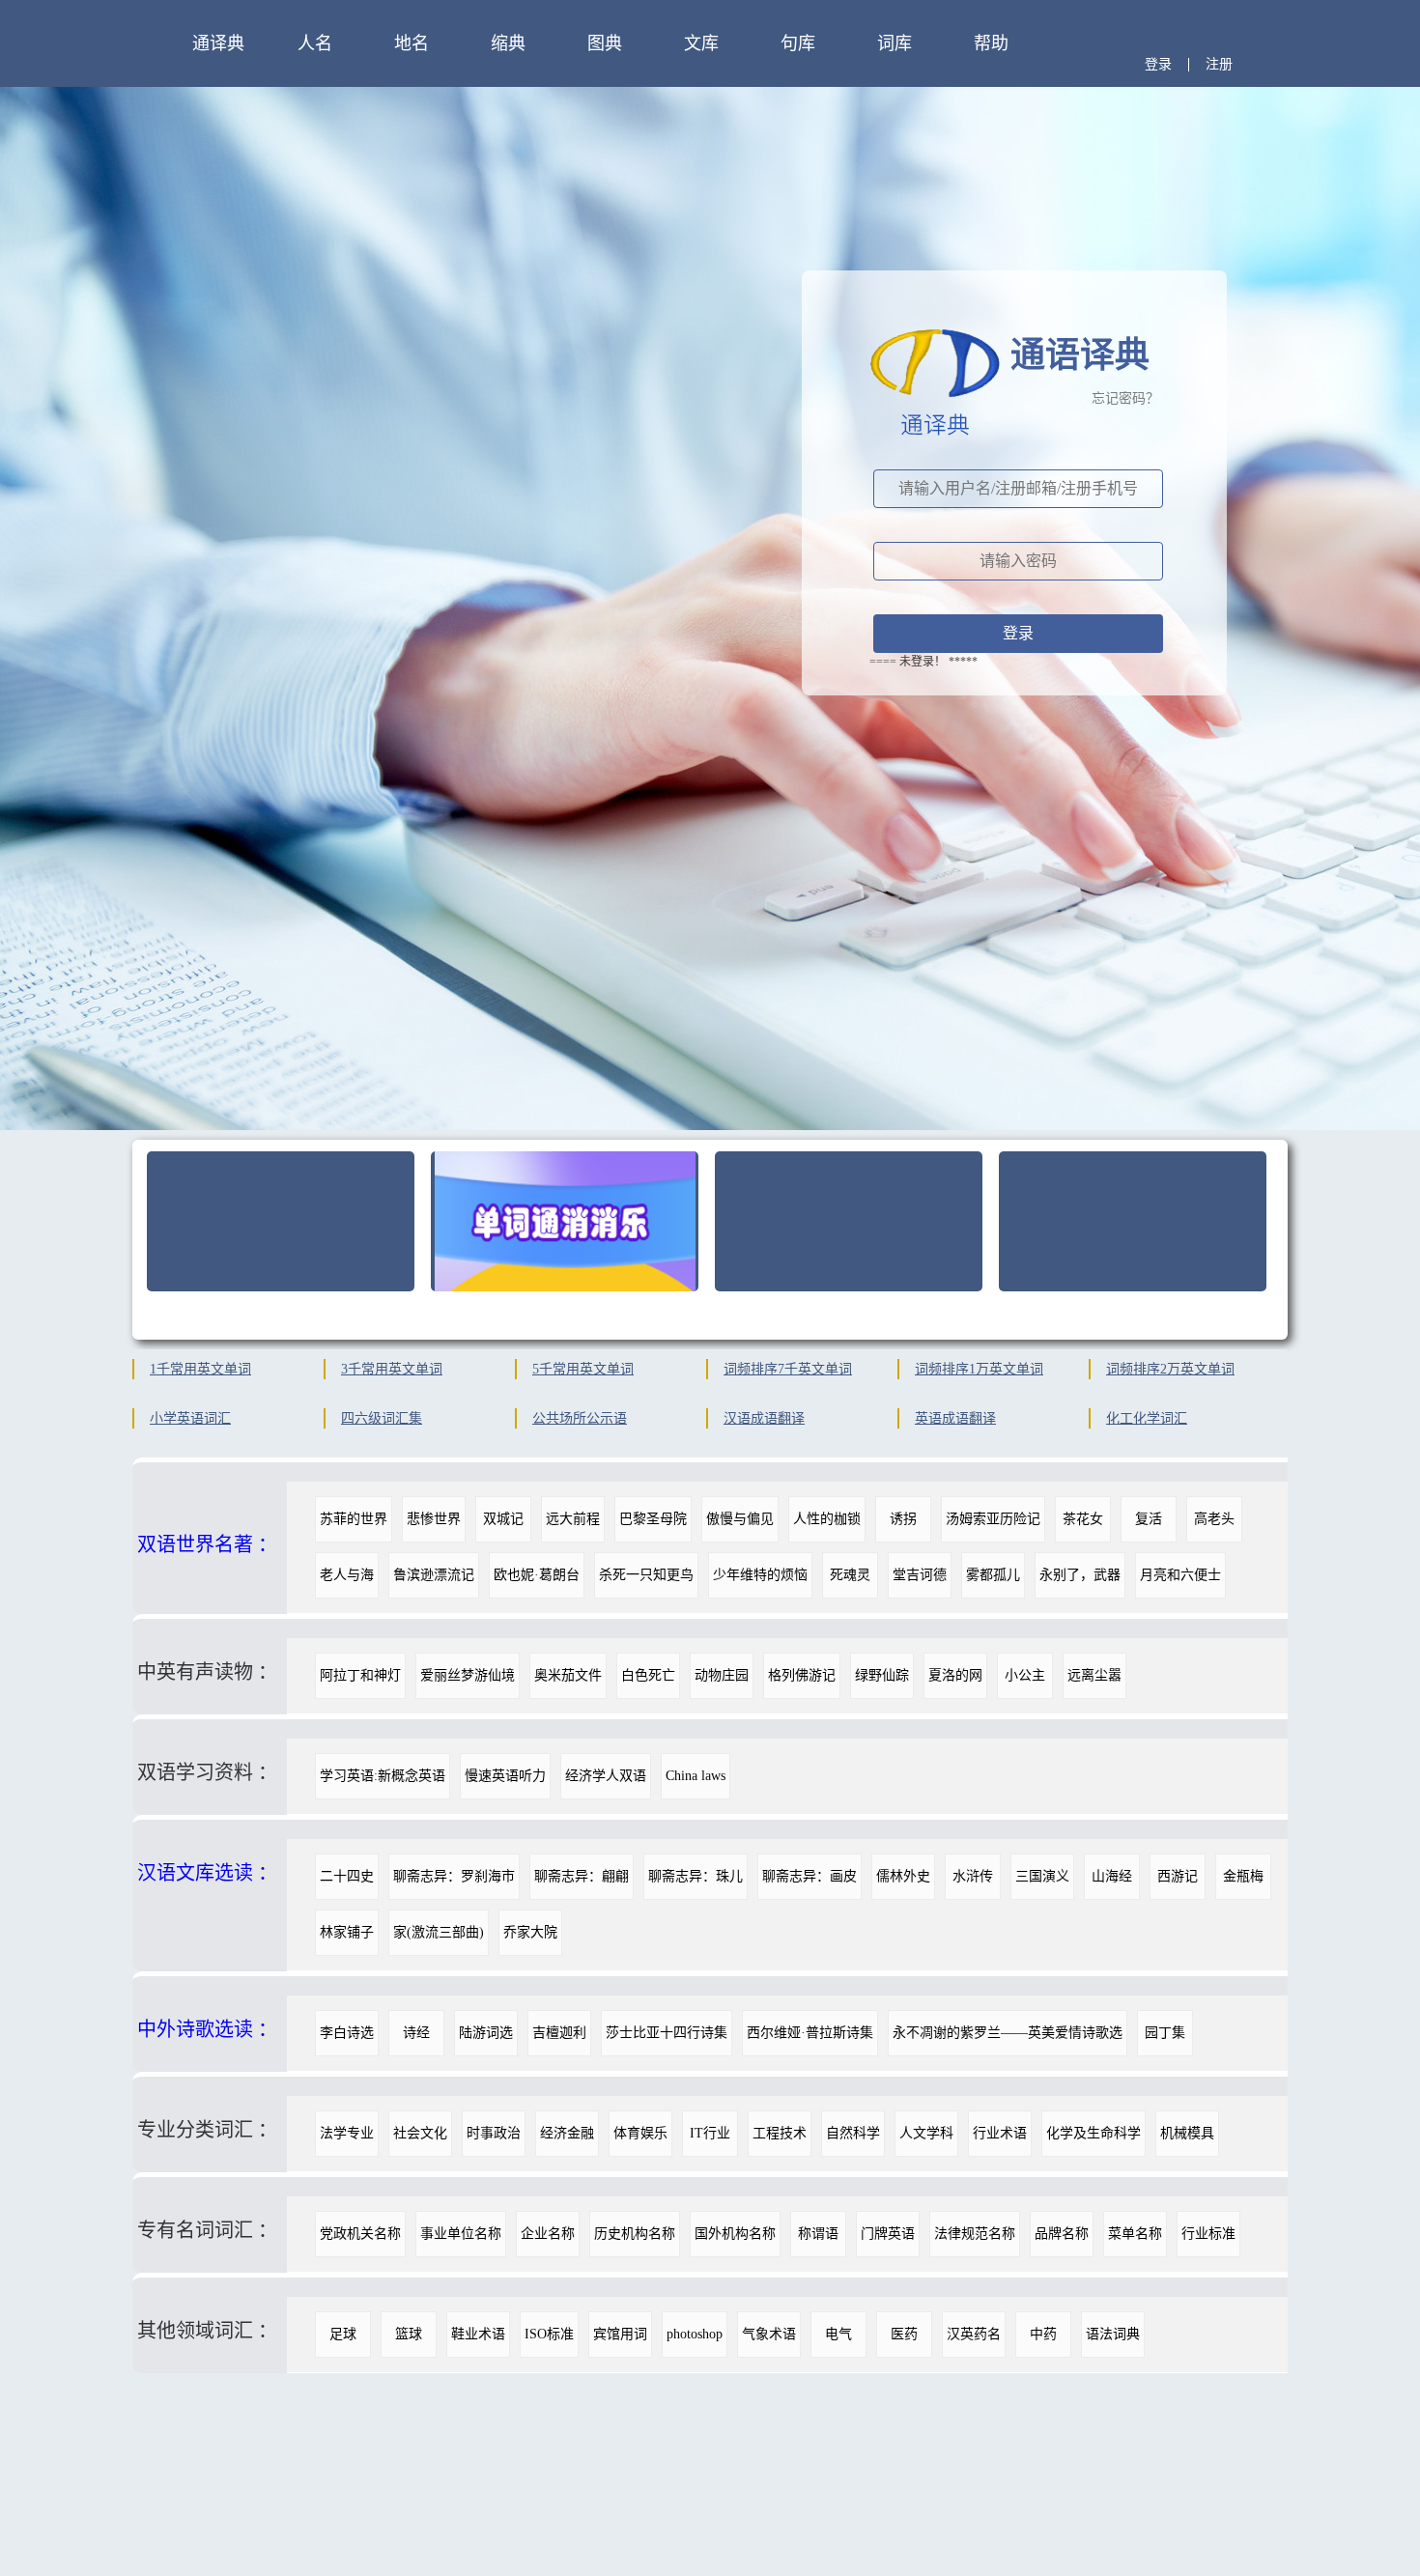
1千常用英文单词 (200, 1369)
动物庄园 (722, 1675)
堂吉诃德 (920, 1575)
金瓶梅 (1243, 1876)
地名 (412, 43)
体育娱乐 (640, 2133)
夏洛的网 (955, 1675)
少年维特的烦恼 (760, 1575)
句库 (798, 43)
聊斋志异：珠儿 (696, 1876)
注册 (1219, 64)
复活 (1149, 1519)
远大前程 (573, 1519)
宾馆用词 (620, 2334)
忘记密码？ (1125, 398)
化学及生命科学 (1093, 2133)
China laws (696, 1776)
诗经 (416, 2033)
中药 (1043, 2334)
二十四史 (347, 1876)
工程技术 (780, 2133)
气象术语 (769, 2334)
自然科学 (853, 2133)
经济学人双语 (606, 1776)
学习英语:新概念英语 (383, 1776)
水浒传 (973, 1876)
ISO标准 (549, 2334)
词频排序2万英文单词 (1170, 1369)
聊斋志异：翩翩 (582, 1876)
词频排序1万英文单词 (979, 1369)
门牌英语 (888, 2234)
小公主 (1025, 1675)
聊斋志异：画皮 (809, 1876)
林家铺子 (347, 1932)
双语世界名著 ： (207, 1544)
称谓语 (818, 2234)
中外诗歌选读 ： (207, 2029)
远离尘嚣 (1094, 1675)
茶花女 (1083, 1519)
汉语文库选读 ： (207, 1873)
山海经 (1112, 1876)
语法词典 (1113, 2334)
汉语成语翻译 (764, 1418)
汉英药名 (974, 2334)
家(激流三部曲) (439, 1932)
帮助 (991, 43)
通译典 (218, 43)
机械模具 (1187, 2133)
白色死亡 (648, 1675)
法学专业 (347, 2133)
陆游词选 (486, 2033)
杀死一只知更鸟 (646, 1575)
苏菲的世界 (354, 1519)
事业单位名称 (461, 2234)
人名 (315, 43)
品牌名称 (1062, 2234)
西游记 (1178, 1876)
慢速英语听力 (505, 1776)
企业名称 (548, 2234)
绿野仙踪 (882, 1675)
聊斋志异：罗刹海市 (454, 1876)
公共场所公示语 (580, 1418)
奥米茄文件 (568, 1675)
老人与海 (347, 1575)
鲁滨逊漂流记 (434, 1575)
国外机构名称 (735, 2234)
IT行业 (710, 2133)
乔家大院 (530, 1932)
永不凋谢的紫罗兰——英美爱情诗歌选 (1008, 2033)
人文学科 (926, 2133)
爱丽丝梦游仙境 (468, 1675)
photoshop (695, 2334)
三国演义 (1042, 1876)
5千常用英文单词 (583, 1369)
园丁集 (1165, 2033)
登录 (1158, 64)
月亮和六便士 (1180, 1575)
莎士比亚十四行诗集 (667, 2033)
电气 (838, 2334)
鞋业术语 (478, 2334)
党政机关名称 (360, 2234)
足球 (343, 2334)
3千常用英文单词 (392, 1369)
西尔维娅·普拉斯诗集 (810, 2033)
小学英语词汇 (190, 1418)
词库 (895, 43)
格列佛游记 (802, 1675)
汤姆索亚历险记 (993, 1519)
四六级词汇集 (382, 1418)
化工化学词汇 (1147, 1418)
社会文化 (420, 2133)
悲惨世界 (434, 1519)
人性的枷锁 (827, 1519)
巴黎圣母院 (653, 1519)
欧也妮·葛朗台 (537, 1575)
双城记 (503, 1519)
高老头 (1214, 1519)
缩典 (508, 43)
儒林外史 (903, 1876)
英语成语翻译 (955, 1418)
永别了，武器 (1080, 1575)
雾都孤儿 (993, 1575)
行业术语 (1000, 2133)
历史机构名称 (635, 2234)
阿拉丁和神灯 (360, 1675)
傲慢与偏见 (740, 1519)
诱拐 (903, 1519)
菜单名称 (1135, 2234)
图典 (605, 43)
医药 (904, 2334)
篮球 (409, 2334)
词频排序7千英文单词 (788, 1369)
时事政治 (494, 2133)
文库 (701, 43)
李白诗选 (347, 2033)
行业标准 (1208, 2234)
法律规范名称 (975, 2234)
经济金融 (567, 2133)
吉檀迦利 (559, 2033)
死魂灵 (850, 1575)
